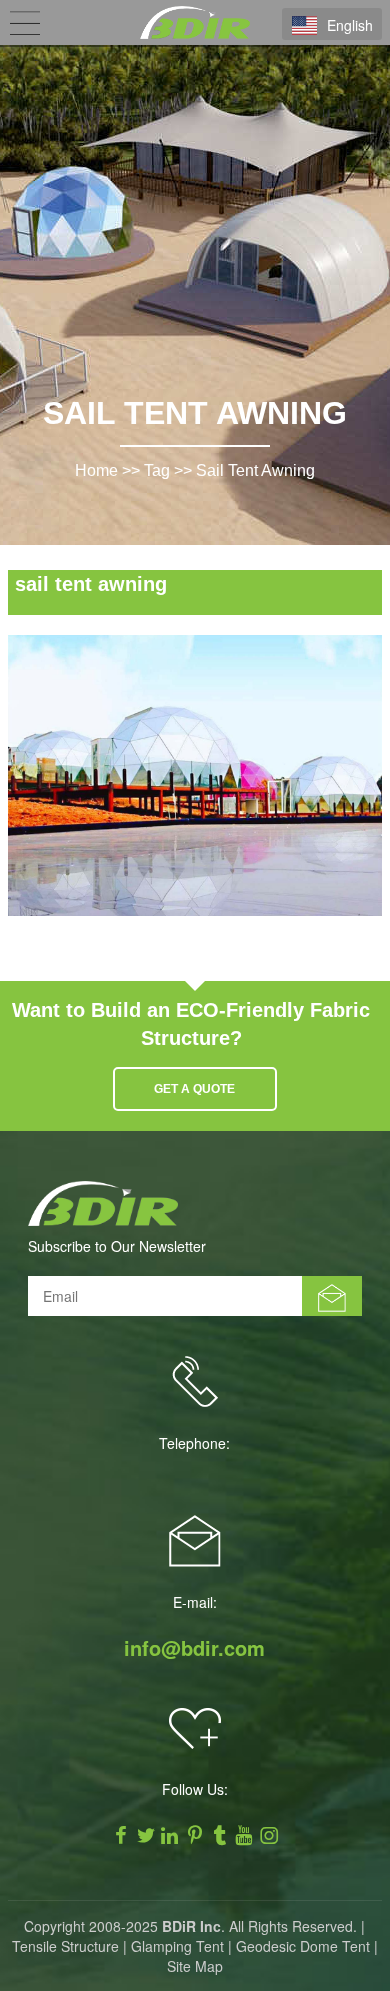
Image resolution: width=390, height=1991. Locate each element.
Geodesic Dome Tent (303, 1946)
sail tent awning (255, 470)
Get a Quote (194, 1089)
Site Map (195, 1966)
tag (157, 470)
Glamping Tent (177, 1946)
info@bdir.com (194, 1648)
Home (96, 470)
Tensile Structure (65, 1946)
